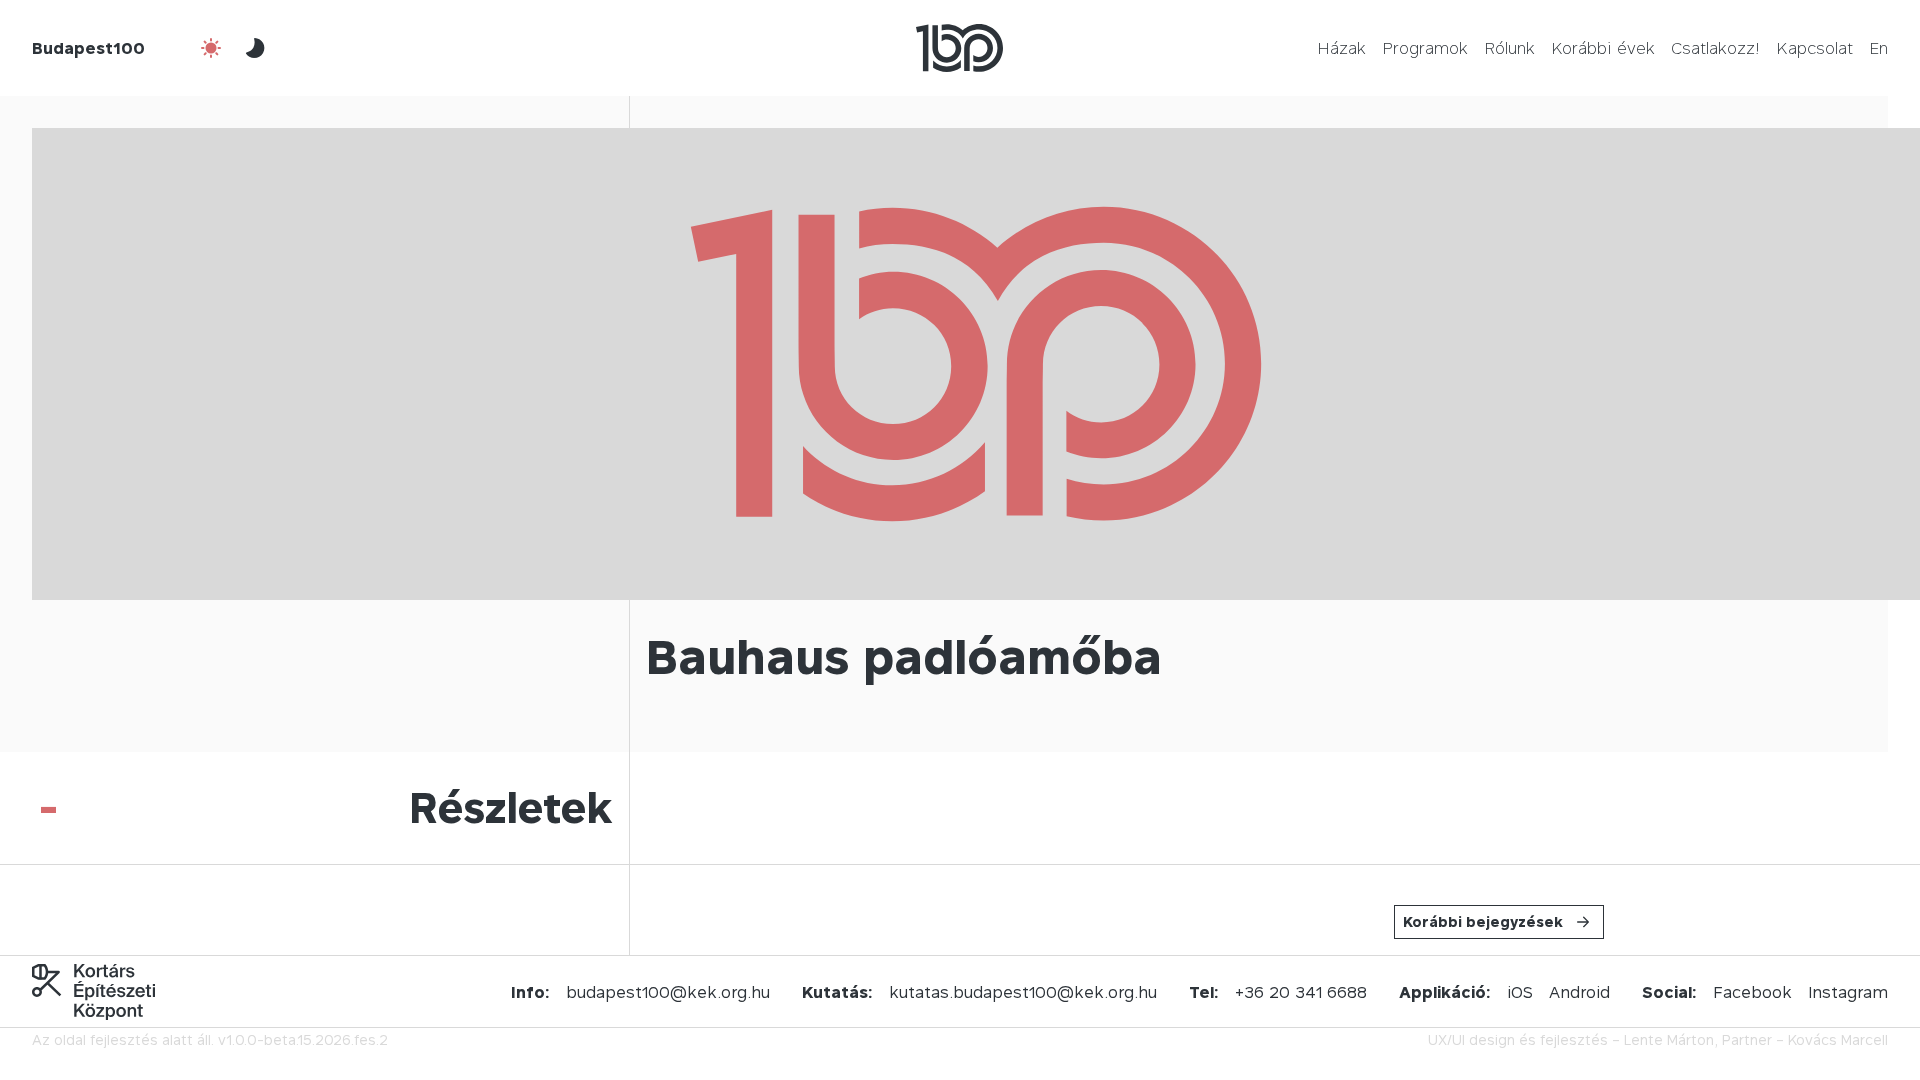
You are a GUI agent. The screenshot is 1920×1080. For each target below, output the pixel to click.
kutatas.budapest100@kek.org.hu (1023, 992)
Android (1579, 992)
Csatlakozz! (1715, 48)
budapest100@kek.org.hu (668, 992)
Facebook (1752, 992)
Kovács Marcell (1838, 1039)
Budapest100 (88, 48)
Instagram (1848, 992)
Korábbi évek (1603, 48)
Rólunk (1509, 48)
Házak (1341, 48)
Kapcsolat (1814, 48)
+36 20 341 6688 (1301, 992)
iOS (1520, 992)
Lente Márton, (1671, 1039)
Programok (1425, 48)
